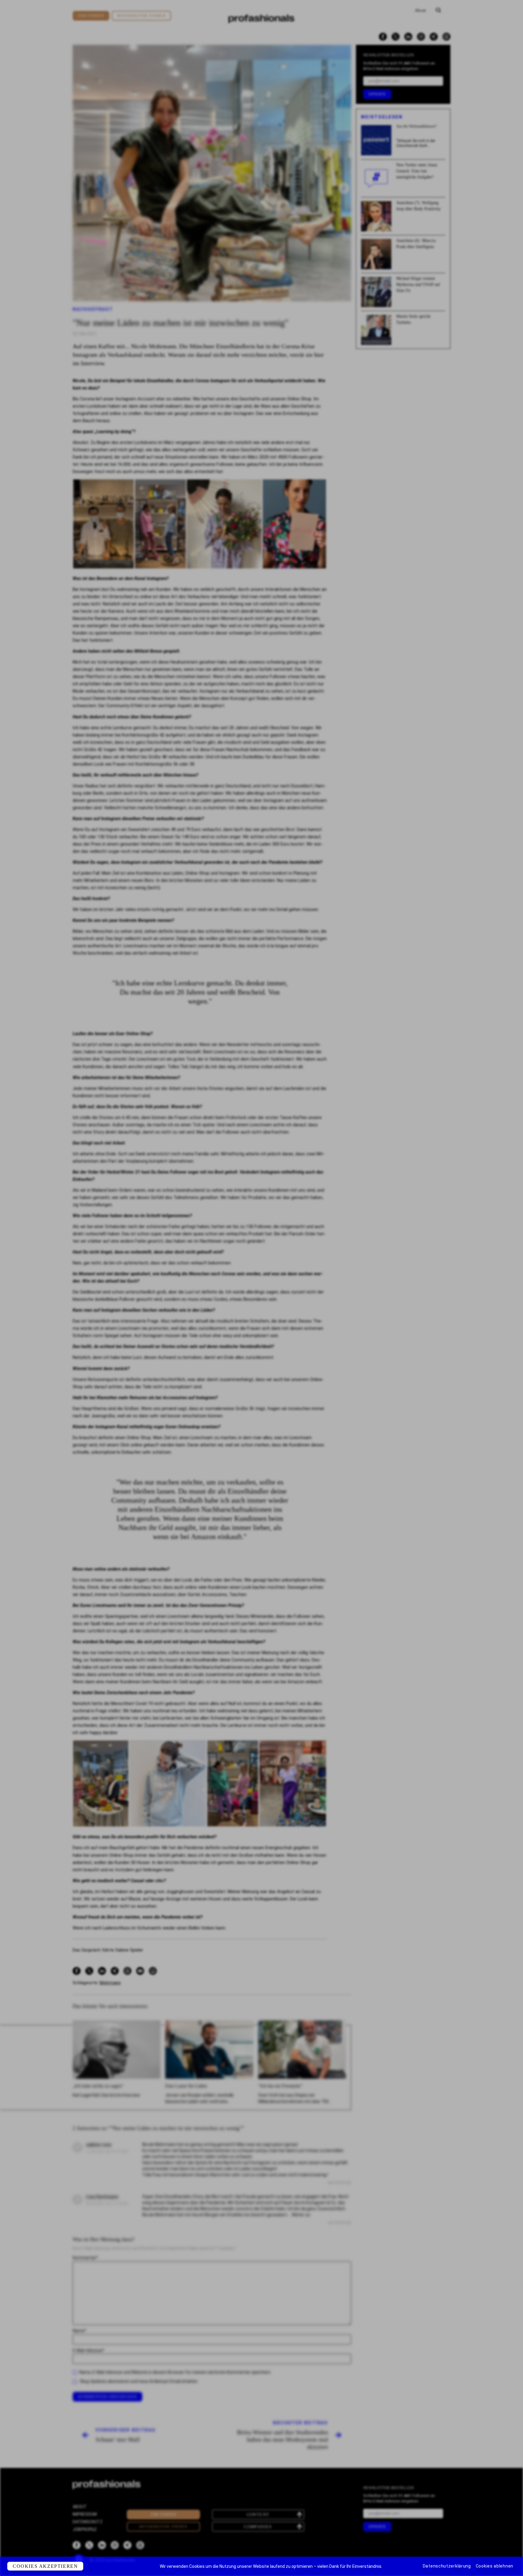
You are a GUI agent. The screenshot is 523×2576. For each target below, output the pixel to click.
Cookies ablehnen (495, 2566)
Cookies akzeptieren (45, 2566)
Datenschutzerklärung (447, 2566)
